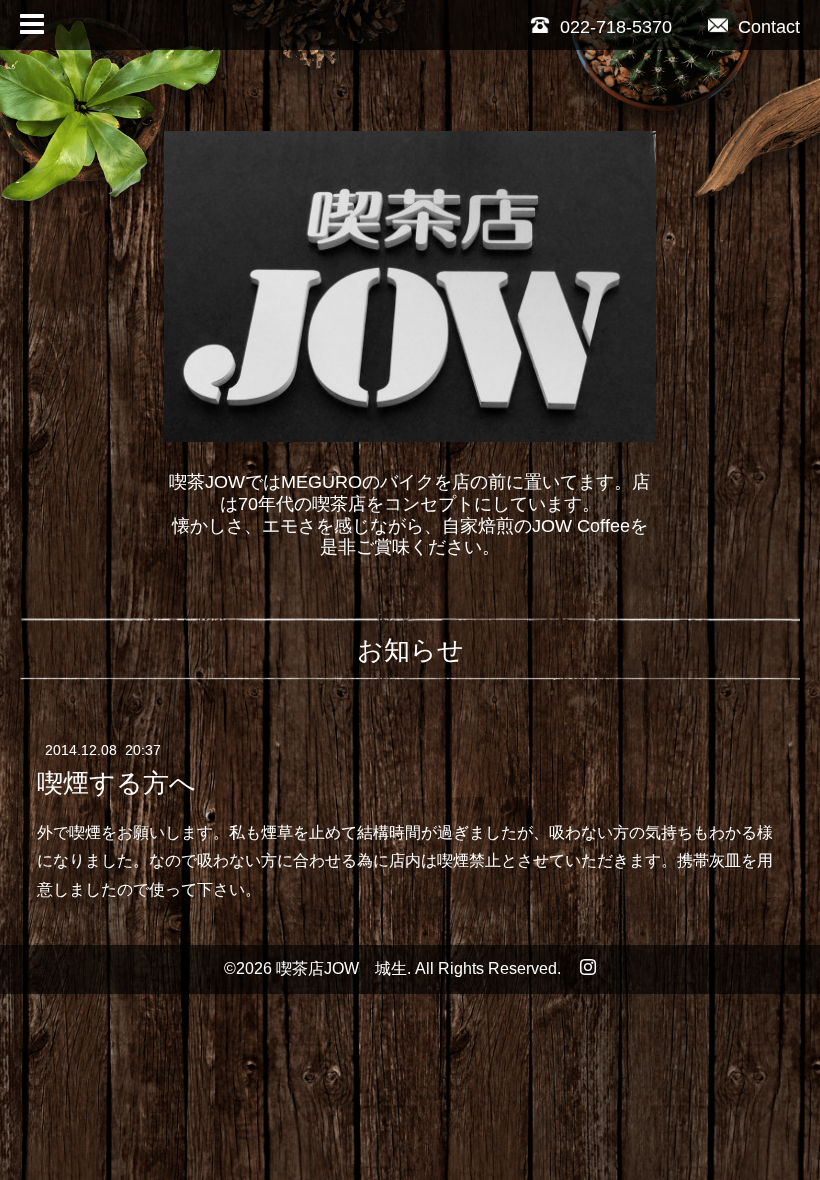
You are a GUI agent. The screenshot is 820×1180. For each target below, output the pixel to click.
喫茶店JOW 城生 (341, 968)
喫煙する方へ (116, 782)
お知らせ (410, 650)
